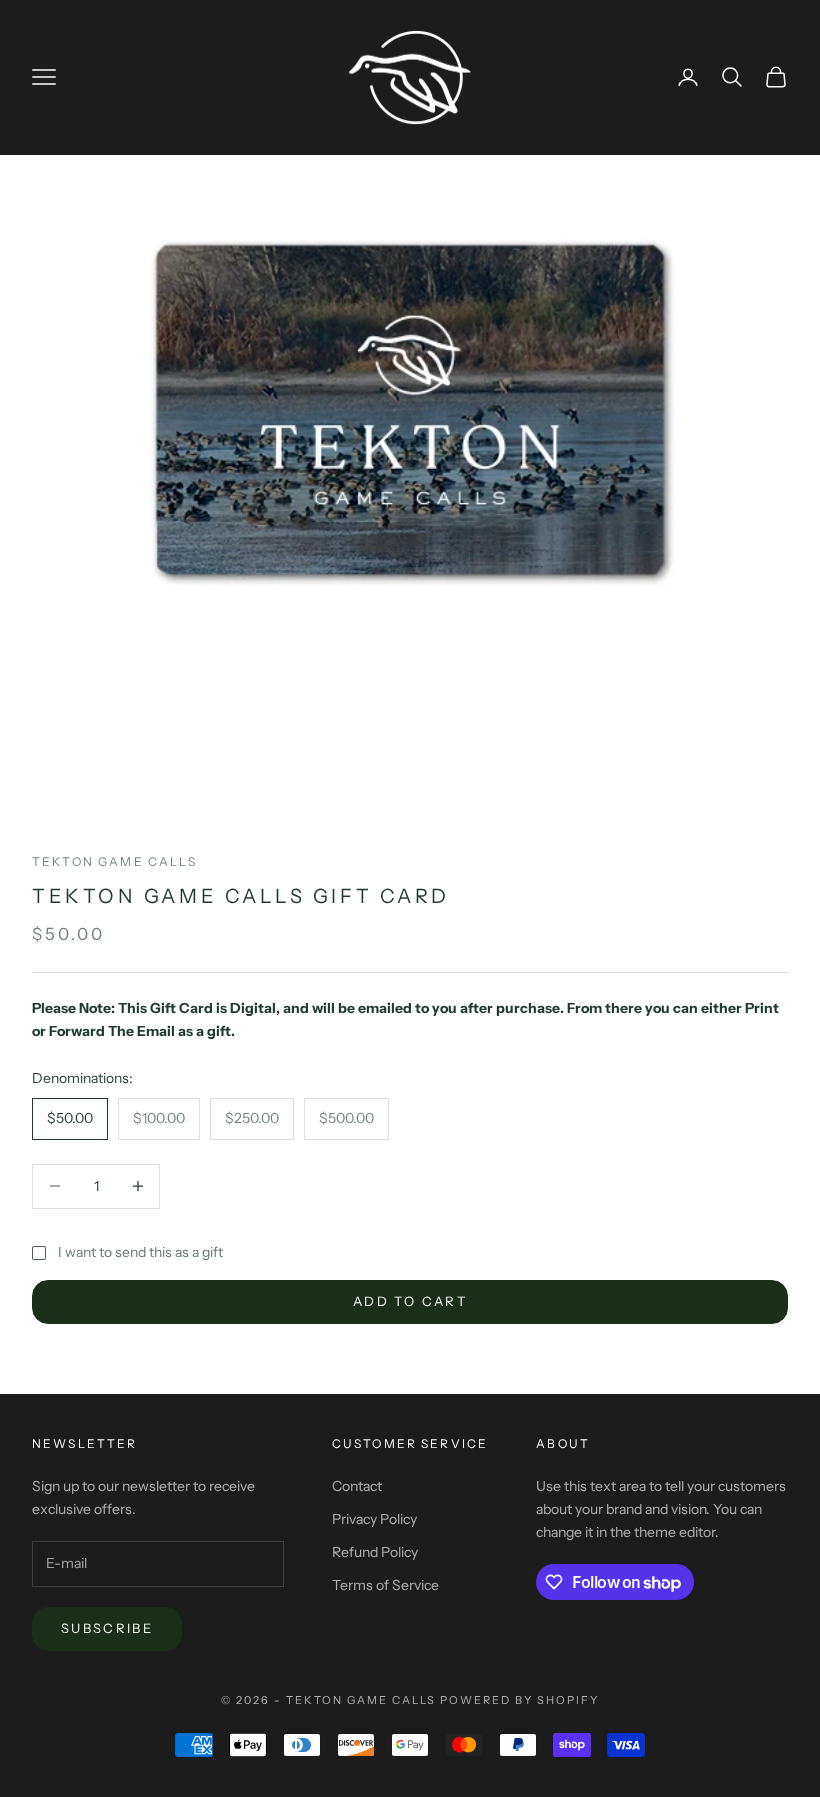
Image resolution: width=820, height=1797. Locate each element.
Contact (357, 1486)
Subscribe (107, 1628)
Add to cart (410, 1301)
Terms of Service (385, 1585)
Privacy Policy (374, 1519)
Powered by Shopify (519, 1700)
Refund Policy (375, 1552)
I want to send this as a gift (140, 1252)
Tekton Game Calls (114, 861)
